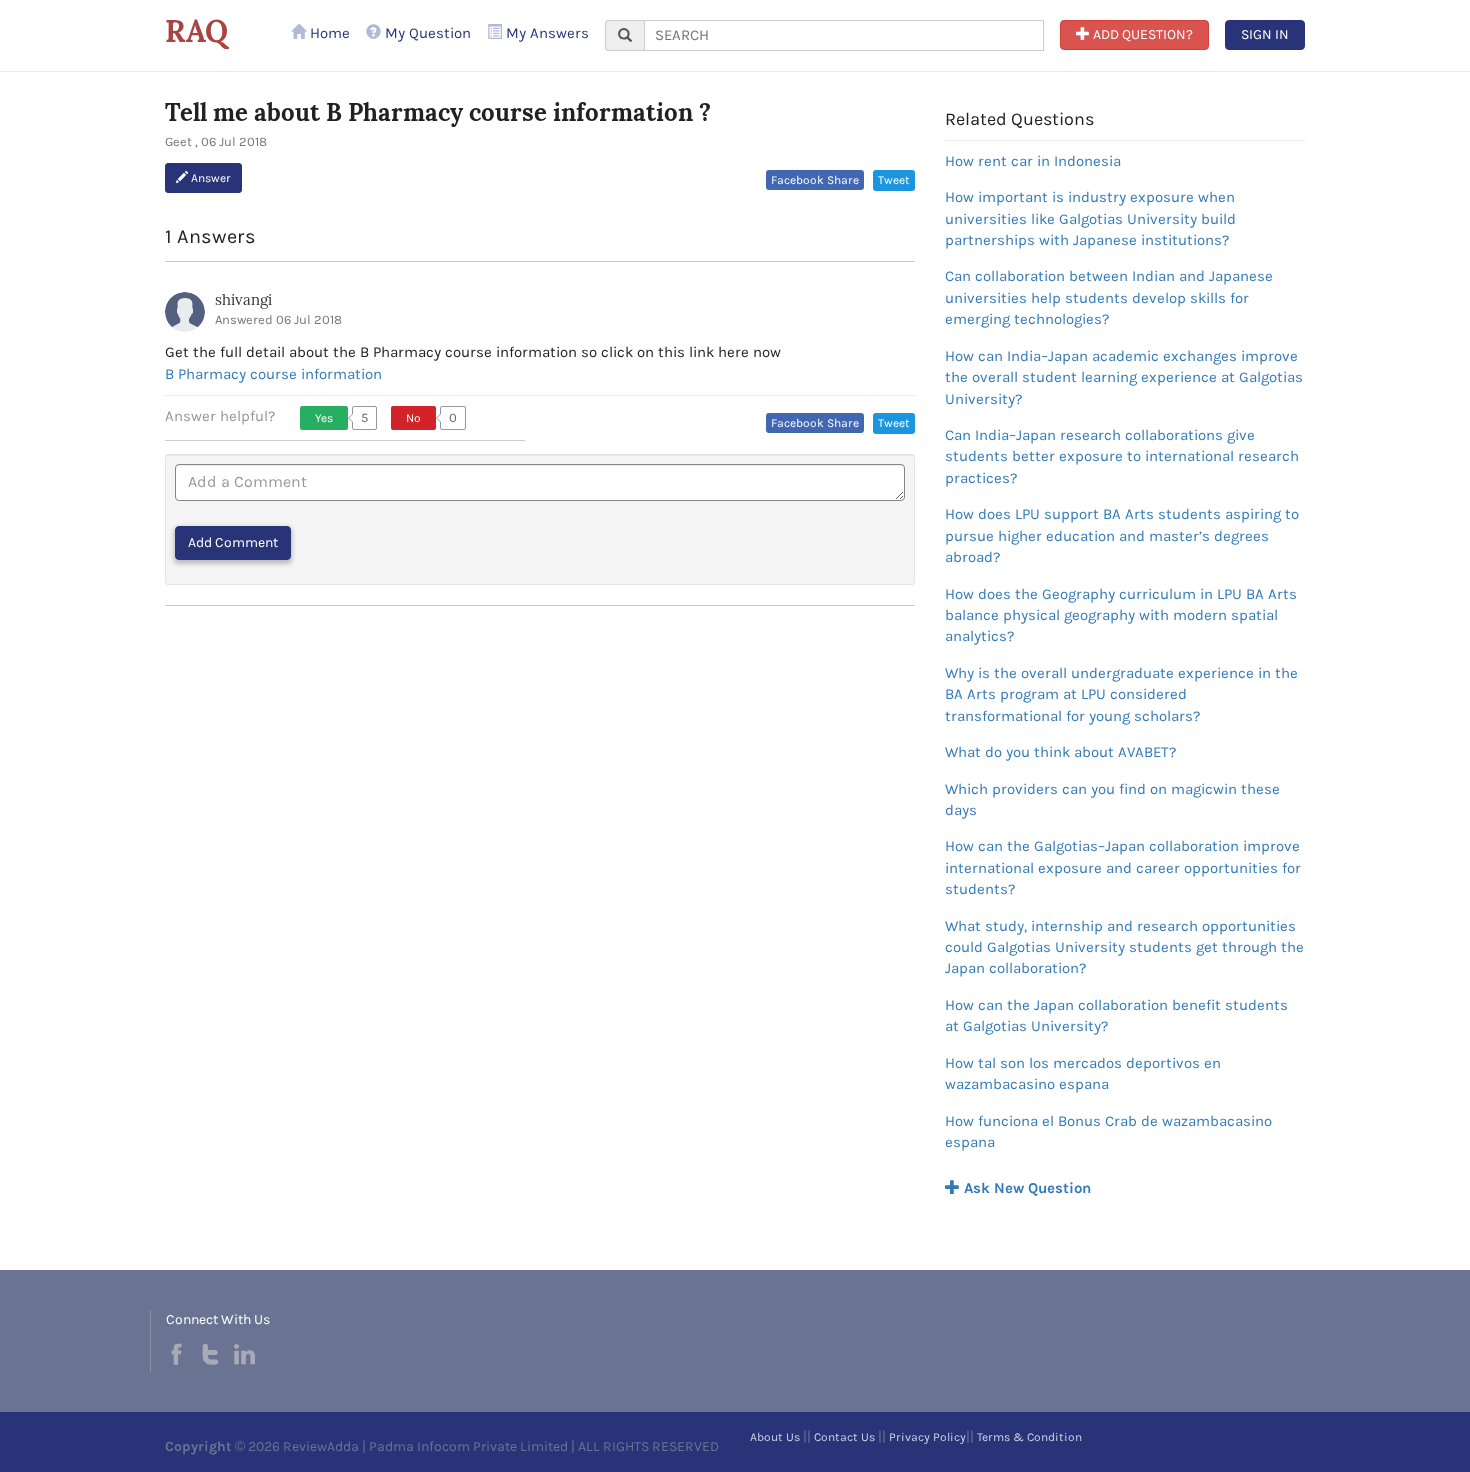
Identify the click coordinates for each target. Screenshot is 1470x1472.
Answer (209, 178)
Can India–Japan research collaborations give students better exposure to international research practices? (1122, 456)
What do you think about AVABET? (1060, 752)
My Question (426, 33)
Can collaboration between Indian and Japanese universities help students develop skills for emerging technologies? (1109, 297)
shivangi (243, 299)
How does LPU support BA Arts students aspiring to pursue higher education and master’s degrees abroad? (1122, 535)
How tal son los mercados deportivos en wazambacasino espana (1083, 1073)
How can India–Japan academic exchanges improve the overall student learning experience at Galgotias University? (1124, 377)
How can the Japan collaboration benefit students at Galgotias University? (1116, 1015)
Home (328, 33)
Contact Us (844, 1437)
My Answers (545, 33)
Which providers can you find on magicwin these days (1112, 799)
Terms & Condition (1029, 1437)
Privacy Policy (927, 1437)
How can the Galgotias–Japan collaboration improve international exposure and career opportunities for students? (1123, 867)
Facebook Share (815, 180)
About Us (775, 1437)
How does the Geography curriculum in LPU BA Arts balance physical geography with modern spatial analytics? (1121, 615)
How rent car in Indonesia (1033, 161)
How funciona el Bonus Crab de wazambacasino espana (1108, 1131)
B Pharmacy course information (273, 374)
